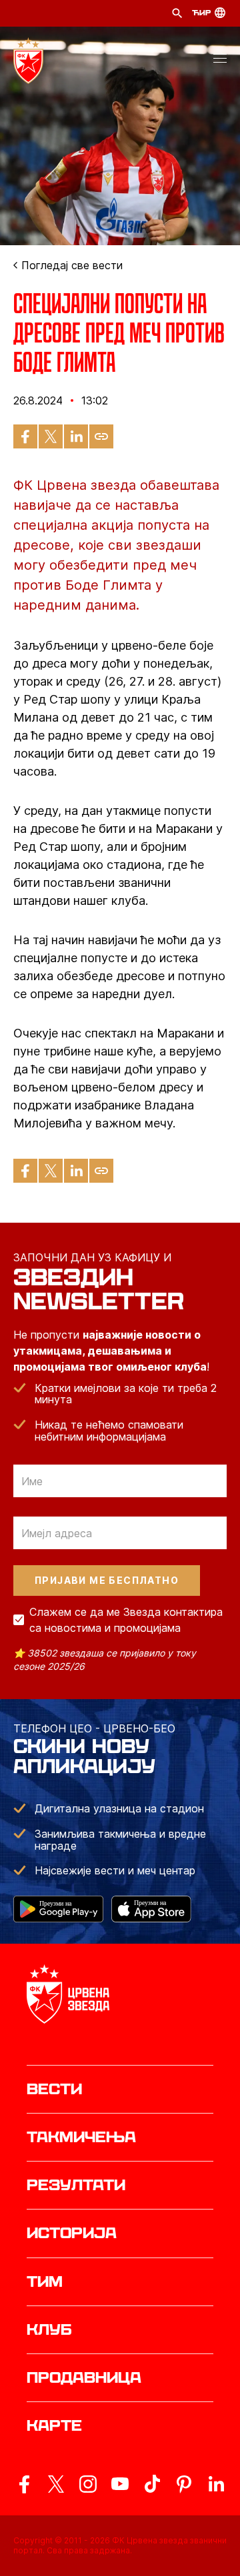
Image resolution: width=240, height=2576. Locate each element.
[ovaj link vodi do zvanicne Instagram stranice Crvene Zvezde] (88, 2484)
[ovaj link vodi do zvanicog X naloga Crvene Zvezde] (56, 2484)
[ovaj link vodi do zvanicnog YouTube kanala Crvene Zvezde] (120, 2484)
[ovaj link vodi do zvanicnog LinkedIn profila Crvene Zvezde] (216, 2484)
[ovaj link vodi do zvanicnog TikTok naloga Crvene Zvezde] (152, 2484)
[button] (220, 61)
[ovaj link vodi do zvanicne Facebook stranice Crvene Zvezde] (24, 2484)
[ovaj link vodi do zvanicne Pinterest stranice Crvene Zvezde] (184, 2484)
